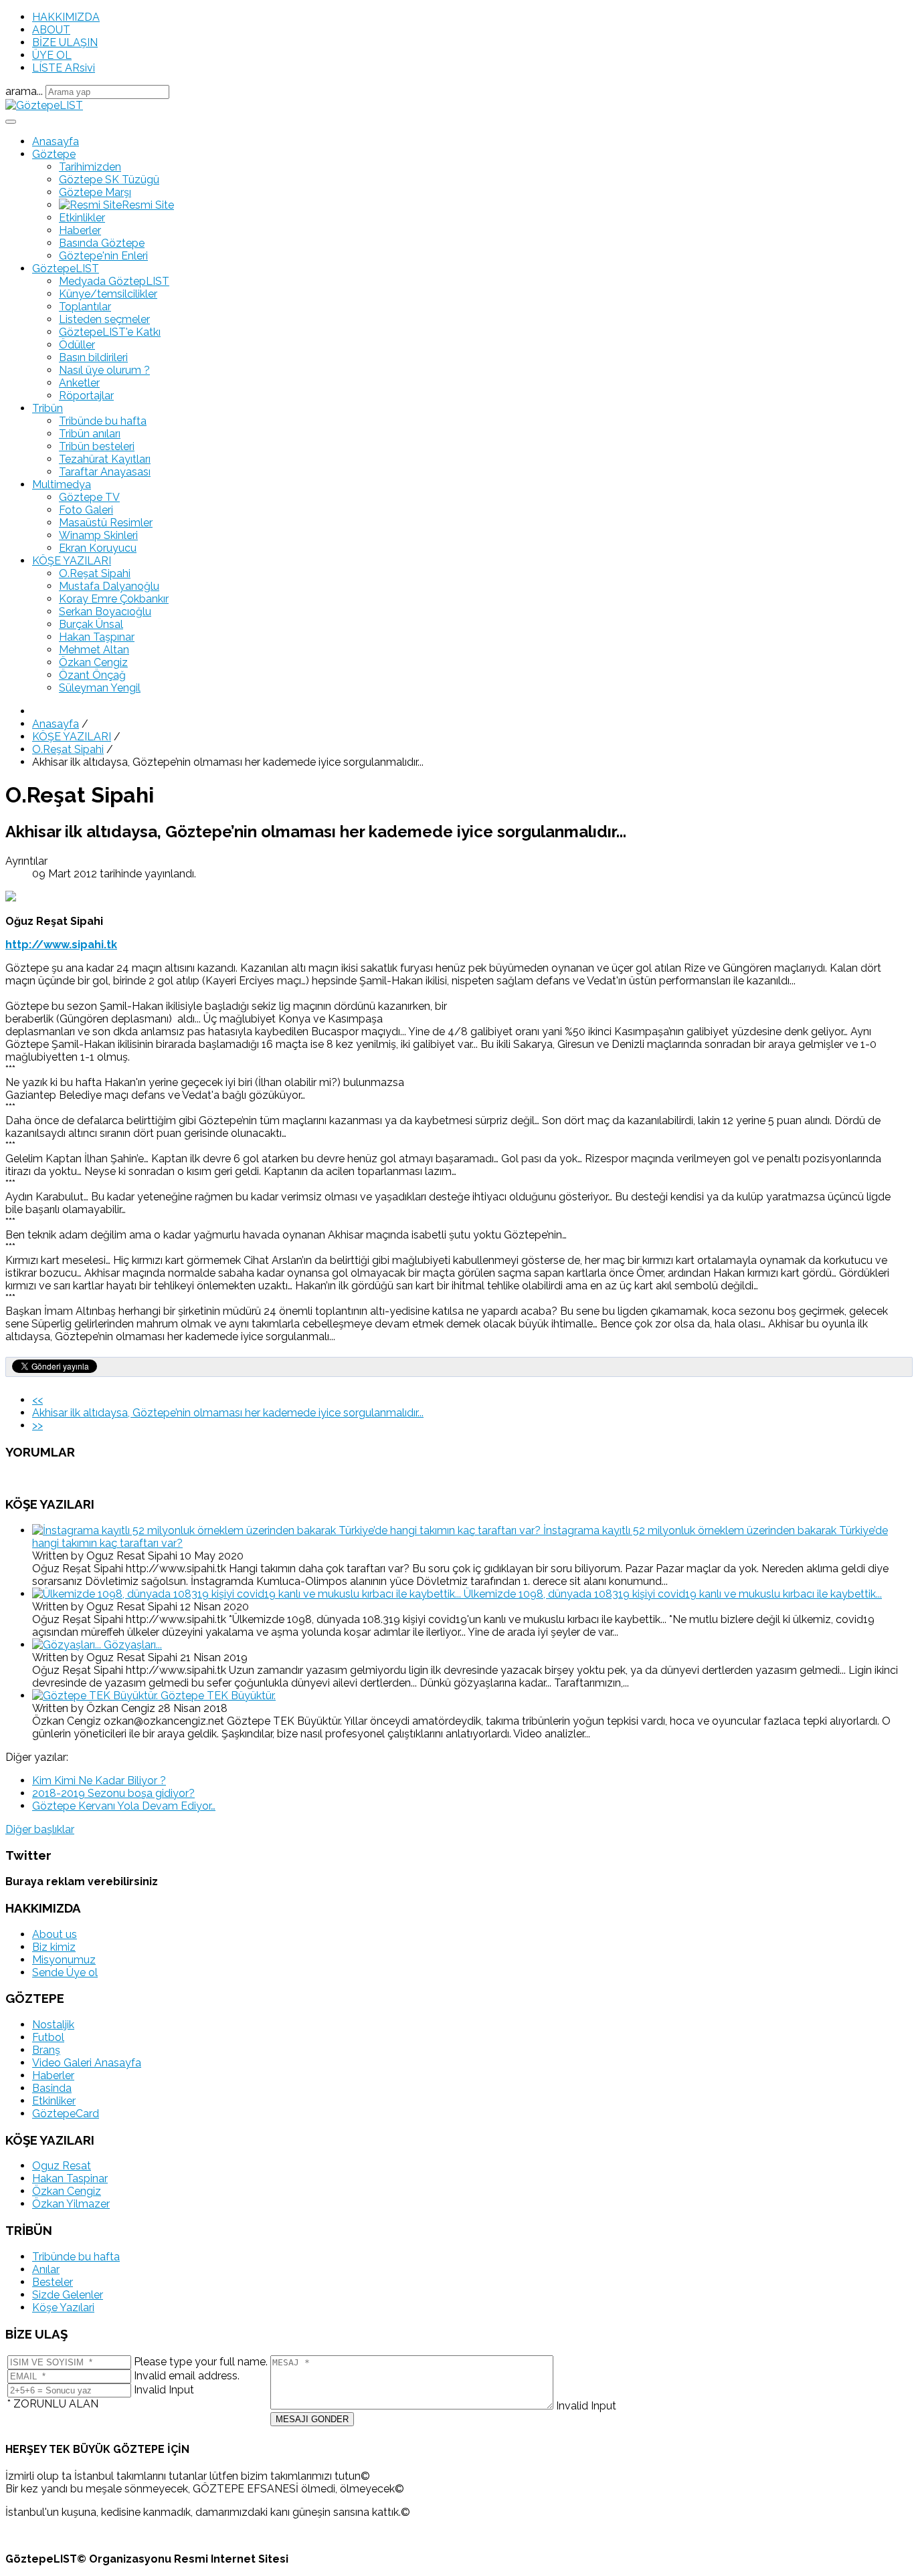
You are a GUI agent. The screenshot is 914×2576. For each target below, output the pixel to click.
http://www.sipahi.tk (61, 945)
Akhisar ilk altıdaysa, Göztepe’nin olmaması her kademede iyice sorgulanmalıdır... (228, 1413)
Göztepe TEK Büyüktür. (218, 1696)
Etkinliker (54, 2101)
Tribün (48, 408)
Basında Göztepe (102, 243)
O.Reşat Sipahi (95, 573)
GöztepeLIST (66, 269)
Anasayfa (56, 141)
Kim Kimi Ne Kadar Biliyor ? (99, 1781)
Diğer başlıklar (40, 1829)
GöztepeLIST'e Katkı (110, 332)
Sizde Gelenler (68, 2295)
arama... (24, 91)
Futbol (48, 2037)
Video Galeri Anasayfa (87, 2063)
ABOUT (51, 30)
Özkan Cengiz (93, 662)
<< (37, 1400)
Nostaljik (53, 2025)
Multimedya (62, 485)
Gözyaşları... (133, 1645)
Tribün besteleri (97, 446)
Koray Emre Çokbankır (114, 599)
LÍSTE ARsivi (64, 68)
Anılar (46, 2269)
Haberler (80, 230)
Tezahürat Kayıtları (105, 459)
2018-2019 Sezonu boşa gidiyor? (113, 1793)
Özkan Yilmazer (71, 2204)
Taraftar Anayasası (105, 472)
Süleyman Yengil (100, 688)
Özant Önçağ (92, 675)
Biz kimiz (54, 1947)
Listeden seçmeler (104, 319)
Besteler (53, 2282)
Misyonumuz (64, 1960)
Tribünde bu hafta (103, 421)
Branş (46, 2050)
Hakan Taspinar (70, 2178)
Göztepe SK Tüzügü (109, 180)
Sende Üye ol (65, 1972)
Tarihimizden (90, 167)
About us (55, 1934)
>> (37, 1425)
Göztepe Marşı (95, 192)
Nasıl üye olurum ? (104, 370)
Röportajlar (86, 396)
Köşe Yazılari (63, 2307)
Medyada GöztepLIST (114, 281)
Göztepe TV (89, 497)
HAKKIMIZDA (66, 17)
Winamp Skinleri (98, 535)
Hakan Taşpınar (97, 637)
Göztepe (54, 154)
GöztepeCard (66, 2114)
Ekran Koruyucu (98, 548)
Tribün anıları (90, 434)
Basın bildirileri (93, 357)
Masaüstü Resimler (106, 523)
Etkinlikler (82, 218)
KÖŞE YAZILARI (72, 561)
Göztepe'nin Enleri (103, 256)
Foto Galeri (86, 510)
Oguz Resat (62, 2166)
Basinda (52, 2088)
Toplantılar (85, 307)
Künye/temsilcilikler (108, 294)
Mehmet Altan (94, 650)
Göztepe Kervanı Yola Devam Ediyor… (124, 1806)
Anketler (79, 383)
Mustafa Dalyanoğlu (109, 586)
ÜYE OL (52, 55)
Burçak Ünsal (91, 624)
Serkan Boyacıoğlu (105, 612)
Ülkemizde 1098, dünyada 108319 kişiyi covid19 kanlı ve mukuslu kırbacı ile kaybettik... (673, 1594)
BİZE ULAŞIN (65, 42)
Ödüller (77, 345)
